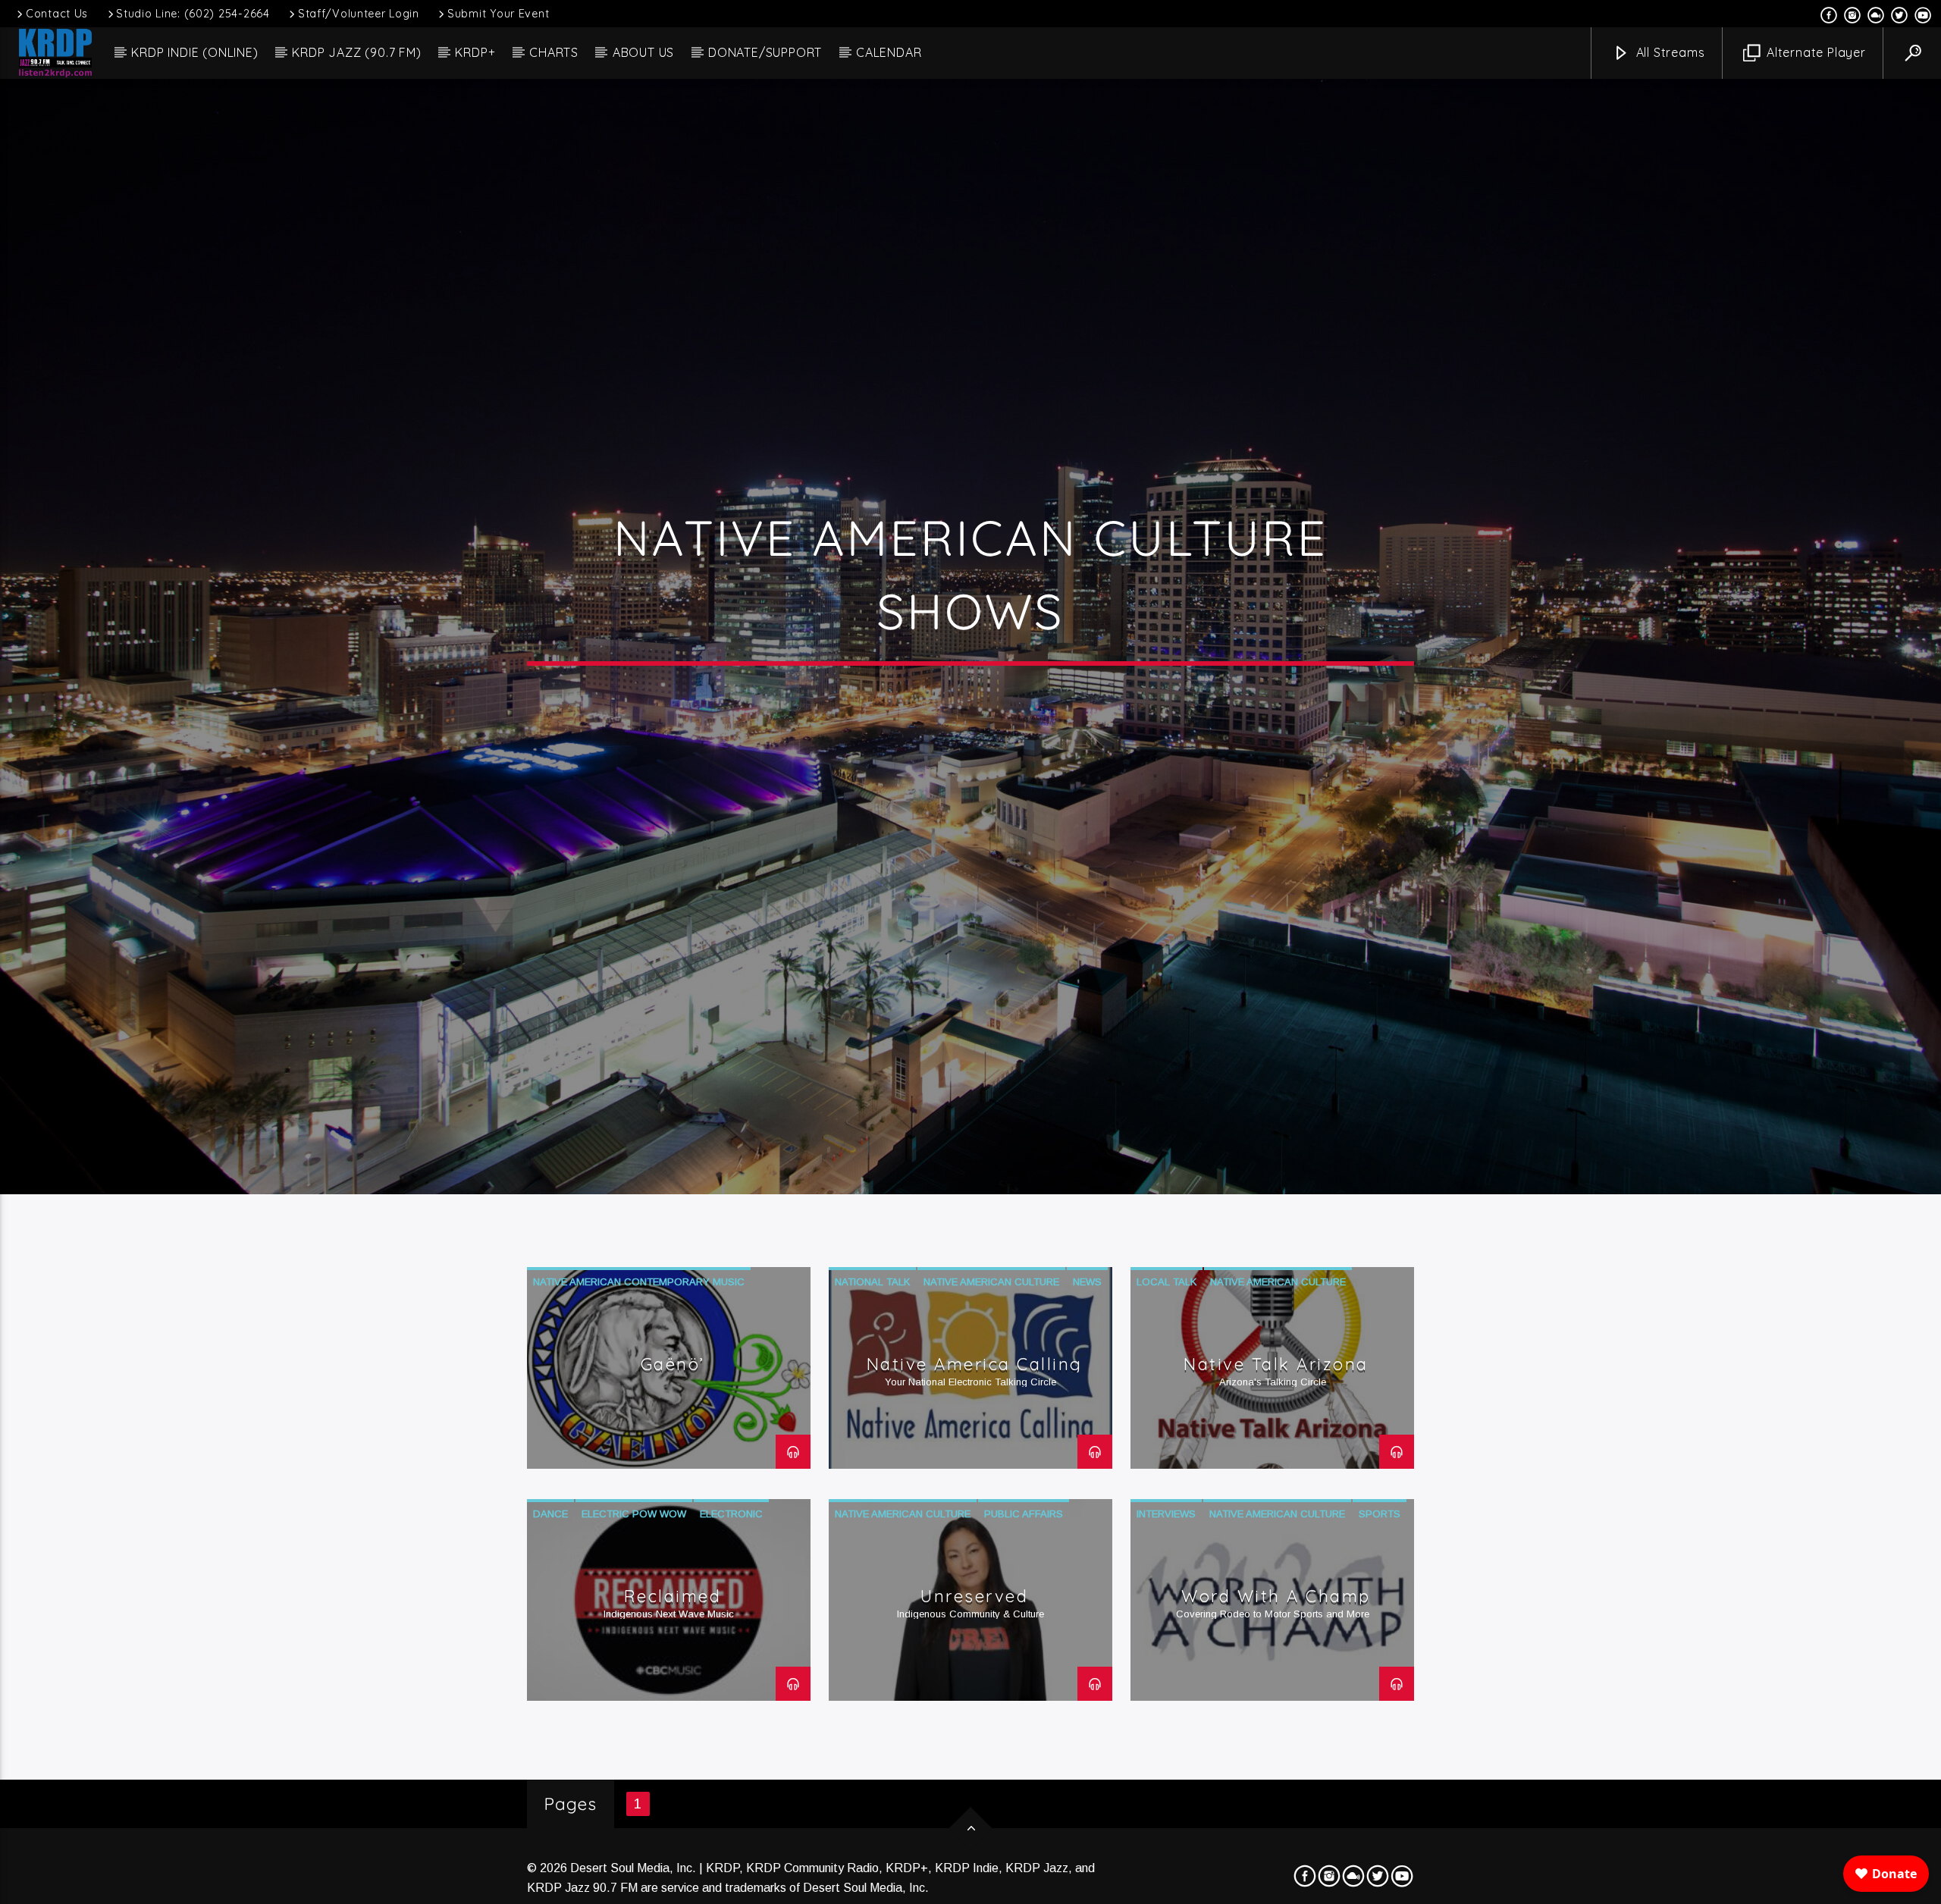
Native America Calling (975, 1417)
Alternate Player (1814, 52)
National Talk (872, 1335)
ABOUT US (643, 52)
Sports (1380, 1567)
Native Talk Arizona (1276, 1417)
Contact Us (57, 14)
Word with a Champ (1276, 1649)
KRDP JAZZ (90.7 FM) (356, 52)
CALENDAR (889, 52)
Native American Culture (991, 1335)
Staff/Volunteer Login (359, 14)
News (1087, 1335)
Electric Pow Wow (634, 1567)
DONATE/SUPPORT (765, 52)
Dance (550, 1567)
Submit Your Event (498, 14)
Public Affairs (1024, 1567)
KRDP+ (475, 52)
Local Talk (1166, 1335)
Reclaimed (673, 1649)
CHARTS (554, 52)
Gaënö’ (673, 1417)
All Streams (1669, 52)
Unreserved (974, 1649)
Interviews (1166, 1567)
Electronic (731, 1567)
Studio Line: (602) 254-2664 (193, 14)
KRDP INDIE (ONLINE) (194, 52)
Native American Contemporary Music (639, 1335)
